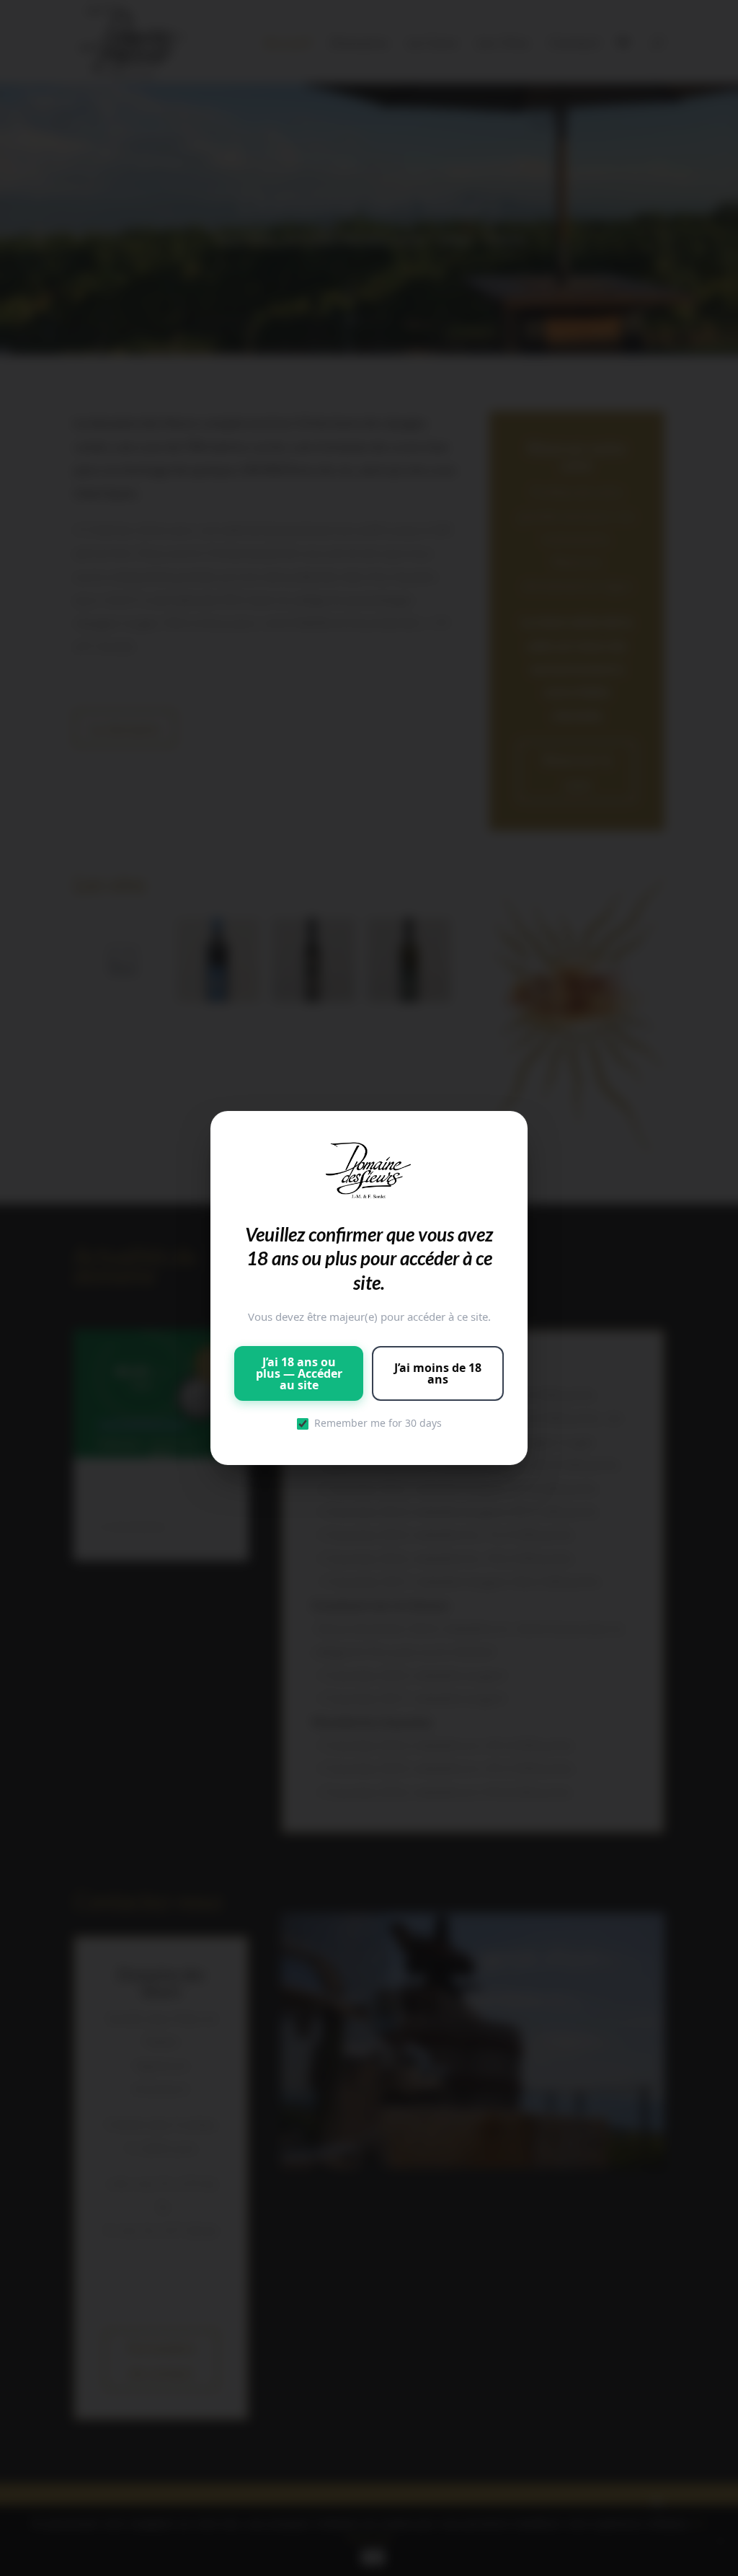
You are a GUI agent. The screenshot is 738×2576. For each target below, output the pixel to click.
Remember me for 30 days (378, 1423)
